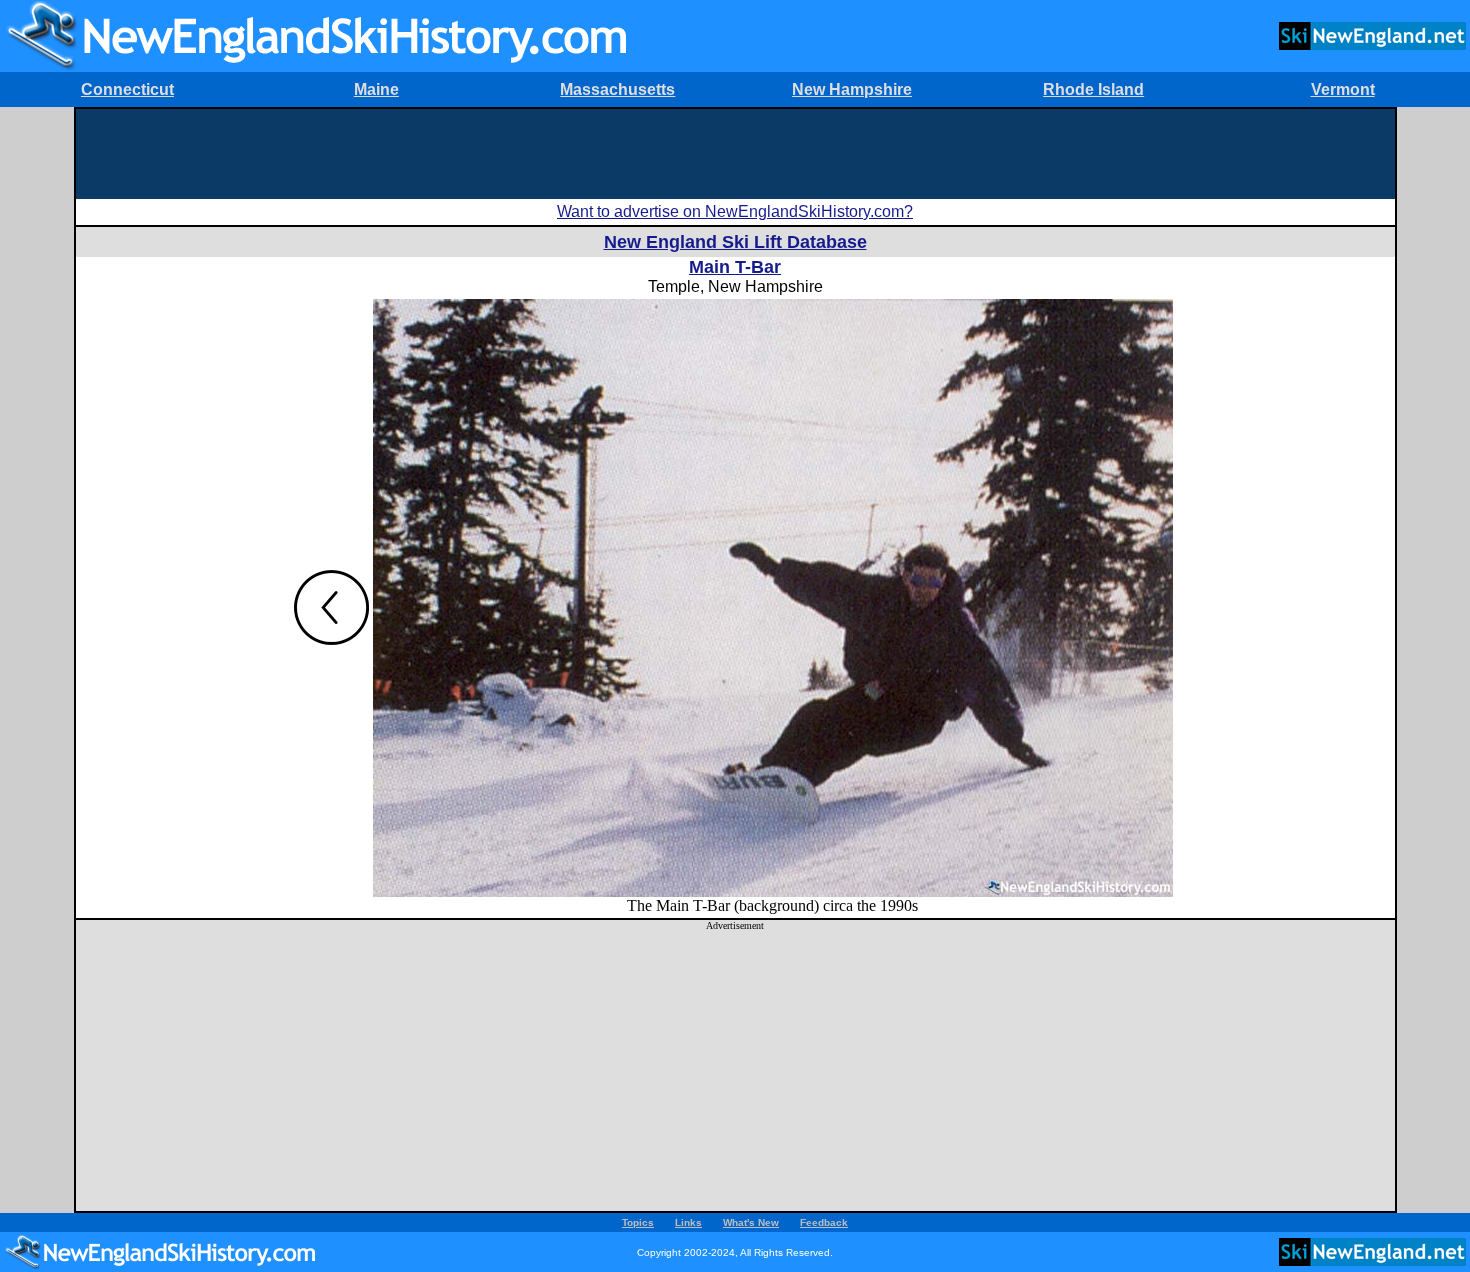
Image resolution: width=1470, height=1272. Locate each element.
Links (688, 1222)
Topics (638, 1222)
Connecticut (127, 89)
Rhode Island (1093, 89)
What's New (751, 1222)
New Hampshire (852, 89)
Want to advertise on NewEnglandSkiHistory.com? (735, 211)
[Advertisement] (735, 154)
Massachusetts (617, 89)
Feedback (824, 1222)
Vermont (1343, 89)
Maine (376, 89)
